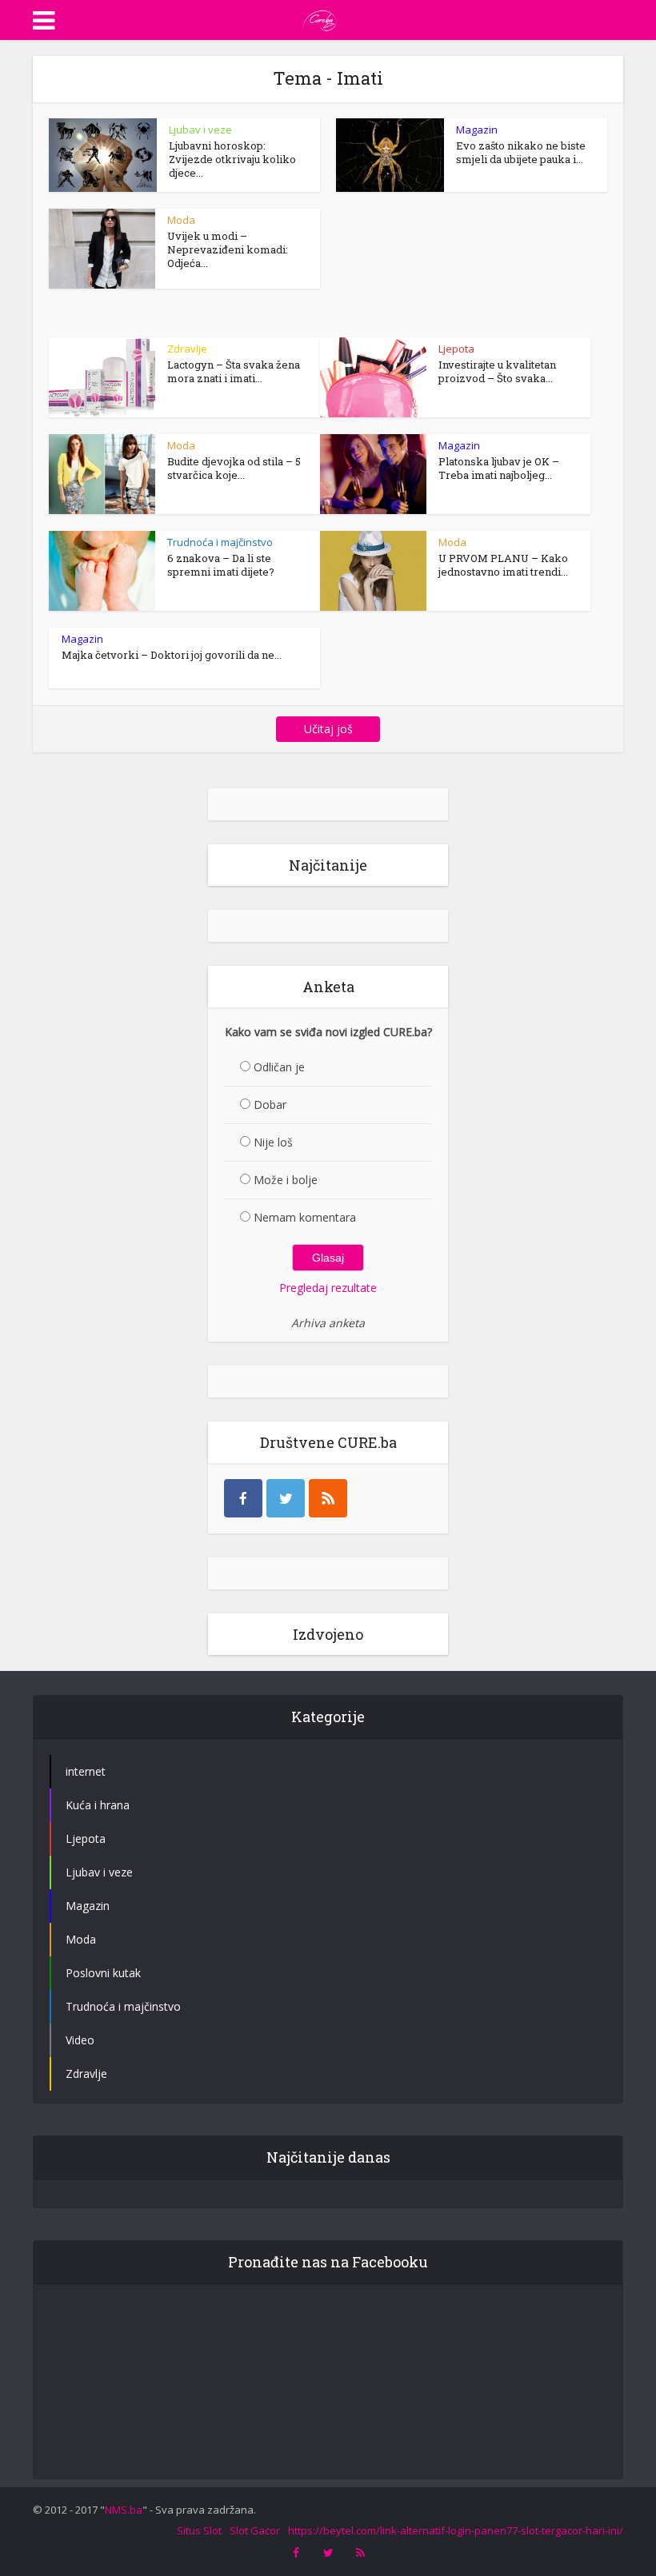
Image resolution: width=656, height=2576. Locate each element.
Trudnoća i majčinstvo (220, 542)
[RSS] (328, 1498)
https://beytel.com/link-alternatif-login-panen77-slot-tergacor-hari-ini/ (456, 2530)
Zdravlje (187, 349)
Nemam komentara (305, 1217)
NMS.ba (124, 2510)
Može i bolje (286, 1180)
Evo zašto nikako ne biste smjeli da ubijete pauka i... (521, 152)
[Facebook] (243, 1498)
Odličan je (279, 1067)
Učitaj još (328, 729)
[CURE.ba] (320, 18)
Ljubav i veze (200, 130)
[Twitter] (286, 1498)
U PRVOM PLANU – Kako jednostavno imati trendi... (503, 565)
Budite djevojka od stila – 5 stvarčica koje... (234, 468)
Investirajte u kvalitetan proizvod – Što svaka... (497, 371)
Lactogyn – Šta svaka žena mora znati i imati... (234, 371)
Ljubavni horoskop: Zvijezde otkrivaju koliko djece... (232, 159)
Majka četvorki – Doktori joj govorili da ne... (172, 655)
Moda (181, 220)
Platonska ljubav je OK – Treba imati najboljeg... (499, 468)
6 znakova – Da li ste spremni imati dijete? (221, 565)
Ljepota (456, 349)
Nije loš (273, 1142)
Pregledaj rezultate (328, 1288)
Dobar (270, 1105)
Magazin (477, 130)
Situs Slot (199, 2530)
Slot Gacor (255, 2530)
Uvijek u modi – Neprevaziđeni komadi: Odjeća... (228, 249)
